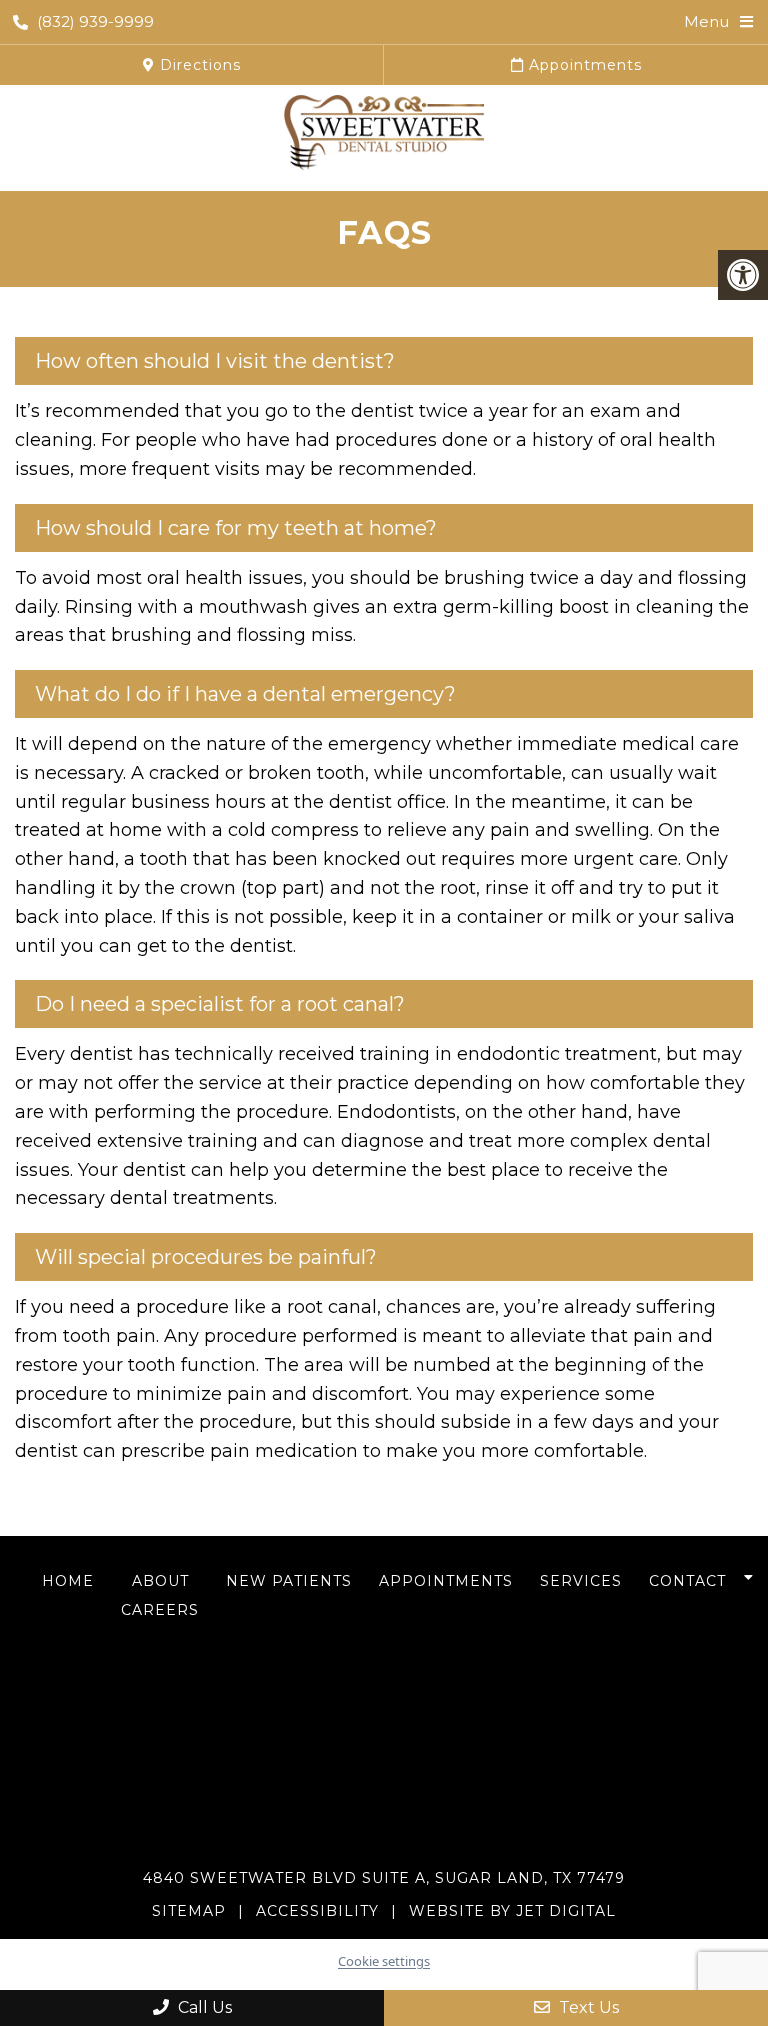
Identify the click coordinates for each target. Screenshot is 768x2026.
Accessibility (317, 1911)
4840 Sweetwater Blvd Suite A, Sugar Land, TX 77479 (384, 1878)
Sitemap (189, 1911)
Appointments (583, 65)
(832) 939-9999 (95, 21)
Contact (687, 1581)
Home (68, 1581)
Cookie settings (384, 1961)
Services (581, 1581)
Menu (706, 21)
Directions (198, 65)
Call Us (203, 2007)
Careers (160, 1610)
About (160, 1581)
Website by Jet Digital (512, 1911)
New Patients (289, 1581)
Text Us (587, 2007)
